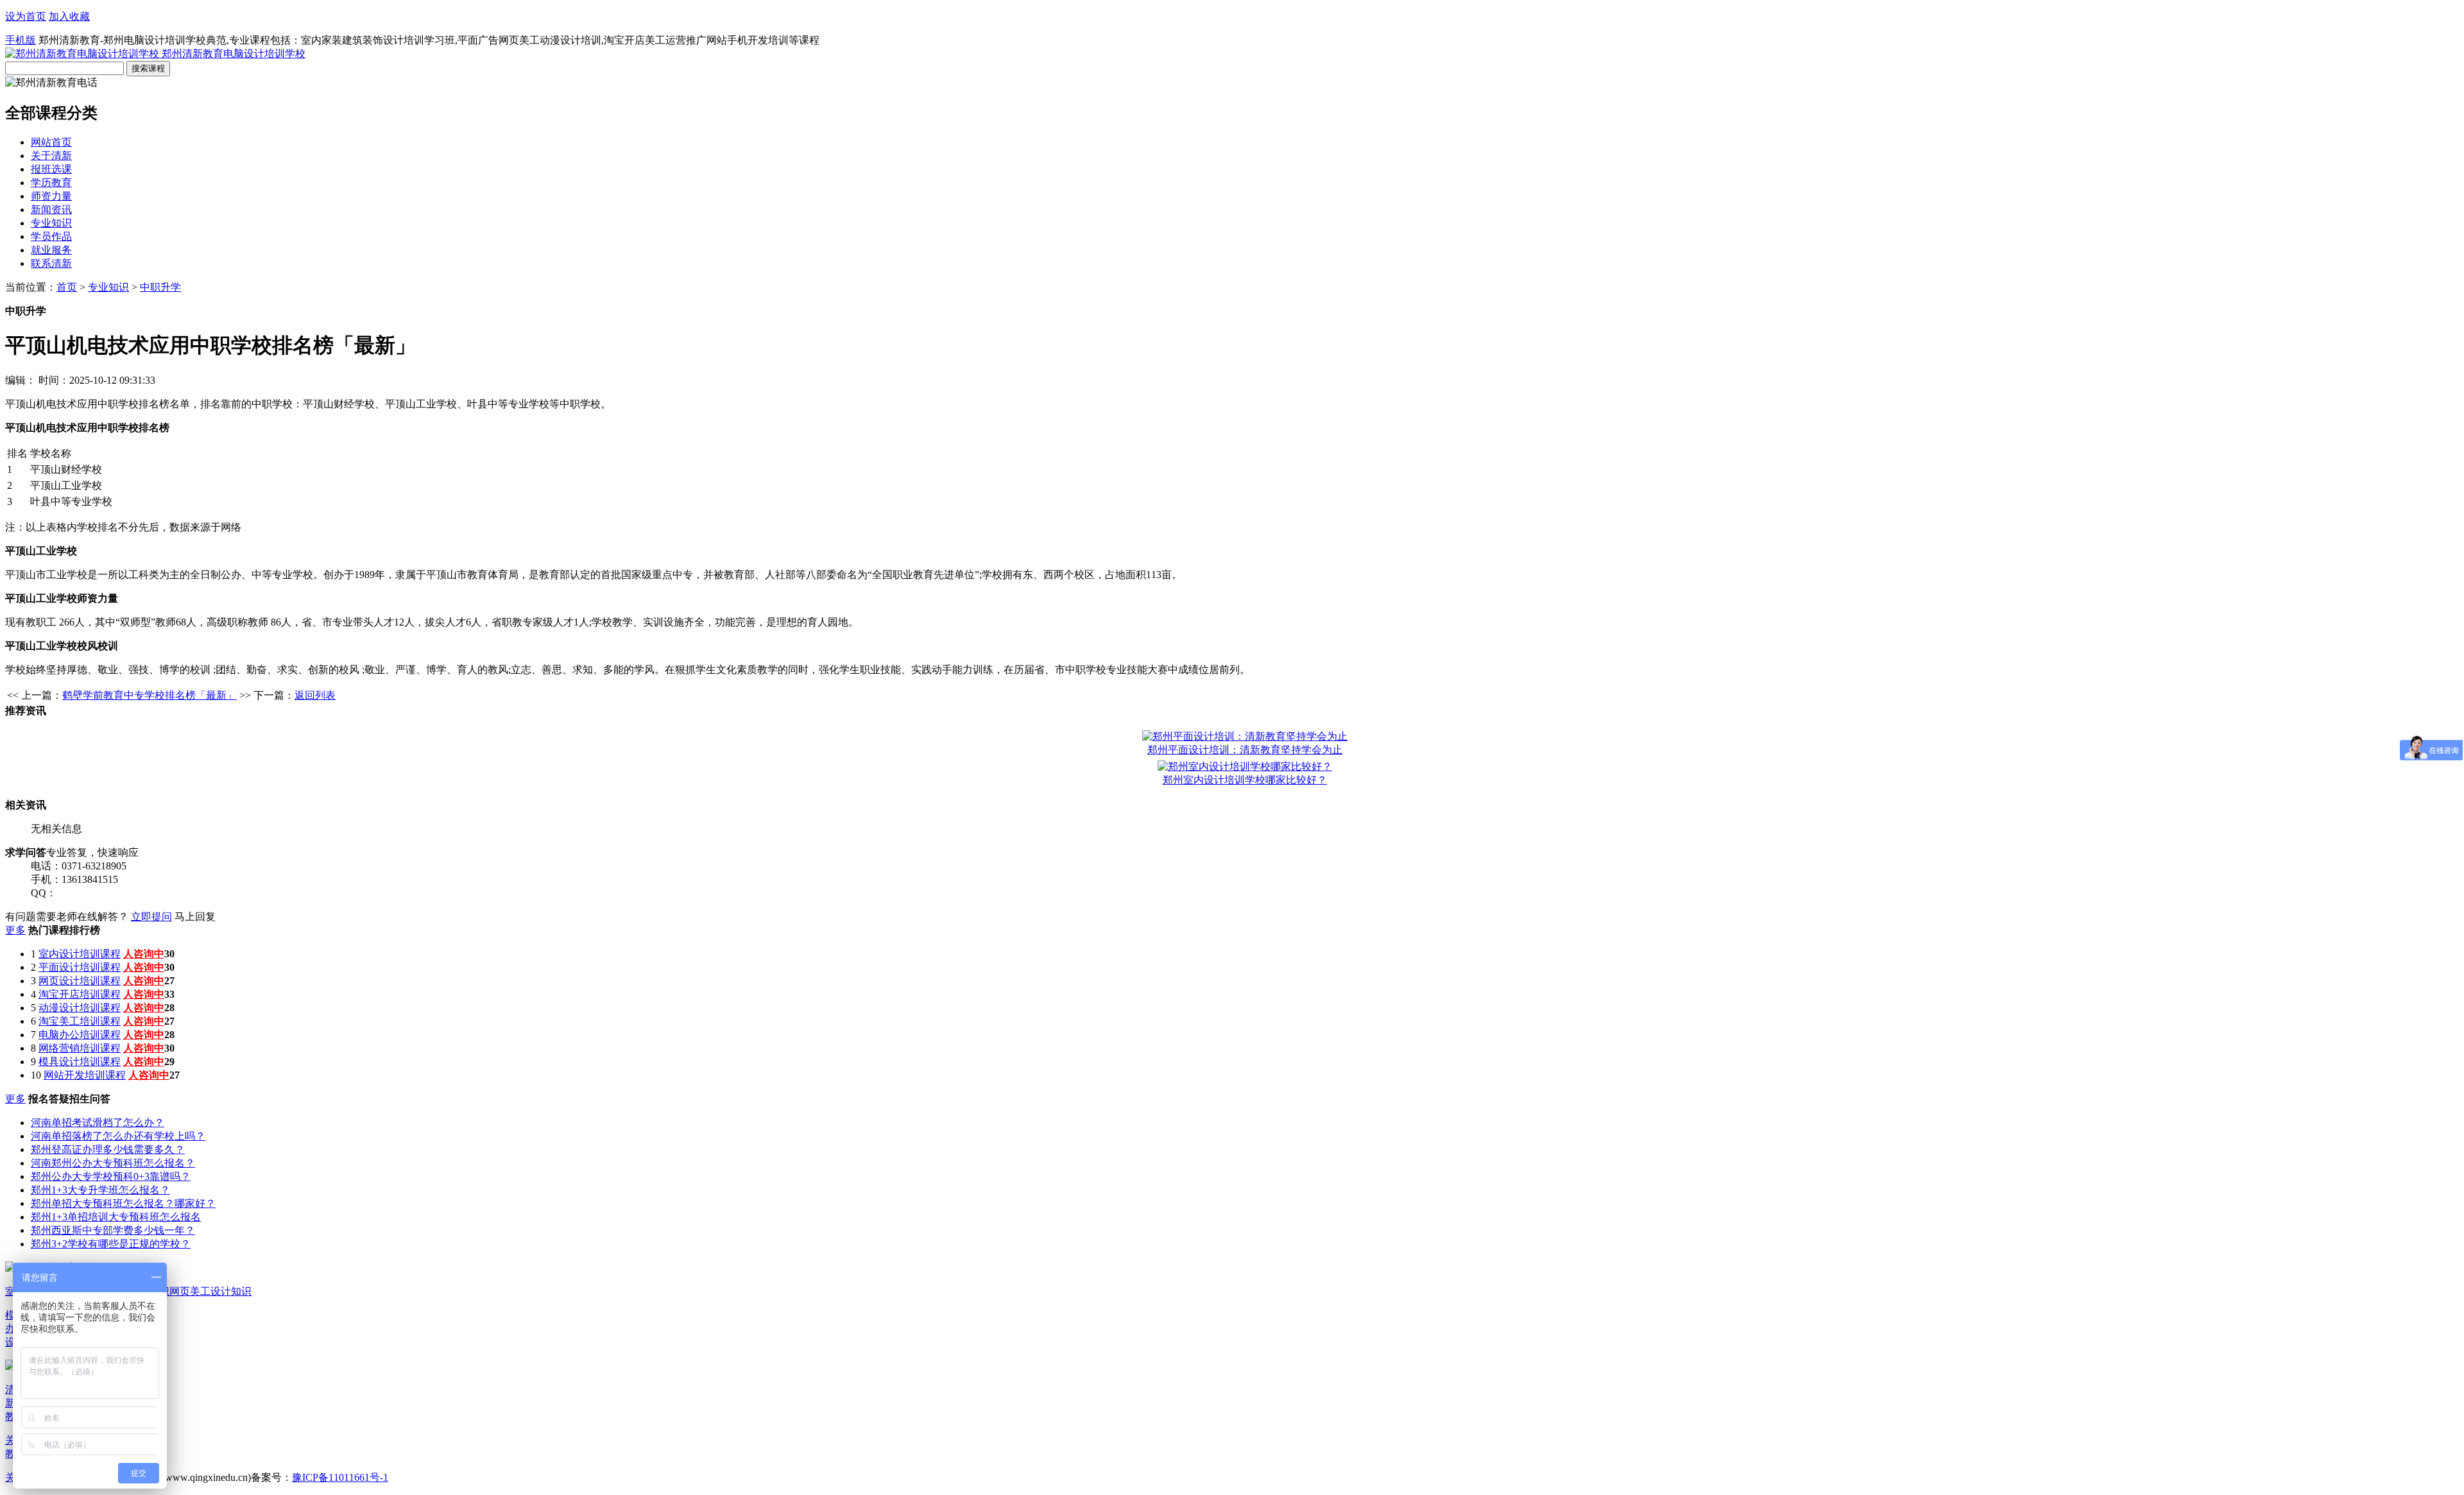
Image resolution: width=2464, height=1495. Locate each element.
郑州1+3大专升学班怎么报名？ (100, 1190)
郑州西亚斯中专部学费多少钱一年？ (113, 1230)
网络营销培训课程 (80, 1048)
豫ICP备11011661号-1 (340, 1477)
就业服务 (51, 250)
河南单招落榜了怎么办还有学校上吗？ (118, 1136)
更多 (15, 930)
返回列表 (315, 695)
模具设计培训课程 (80, 1062)
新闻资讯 (51, 209)
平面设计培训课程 (80, 967)
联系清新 (51, 263)
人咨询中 (144, 954)
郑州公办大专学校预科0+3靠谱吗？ (111, 1176)
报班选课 (51, 169)
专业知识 (51, 223)
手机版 (21, 40)
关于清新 (51, 156)
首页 (67, 287)
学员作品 (51, 236)
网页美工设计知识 (210, 1291)
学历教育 (51, 183)
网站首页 (51, 142)
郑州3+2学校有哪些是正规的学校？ (111, 1244)
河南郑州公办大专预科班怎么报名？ (113, 1163)
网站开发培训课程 (85, 1075)
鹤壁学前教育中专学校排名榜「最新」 (150, 695)
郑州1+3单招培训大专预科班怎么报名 (116, 1217)
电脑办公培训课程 (80, 1035)
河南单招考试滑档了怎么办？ (98, 1123)
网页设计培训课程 (80, 981)
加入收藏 (69, 16)
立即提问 (151, 917)
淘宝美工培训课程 (80, 1021)
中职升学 (160, 287)
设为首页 (26, 16)
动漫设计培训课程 (80, 1008)
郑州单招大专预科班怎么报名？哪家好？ (123, 1203)
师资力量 (51, 196)
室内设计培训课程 (80, 954)
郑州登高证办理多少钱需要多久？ (108, 1149)
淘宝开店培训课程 (80, 994)
